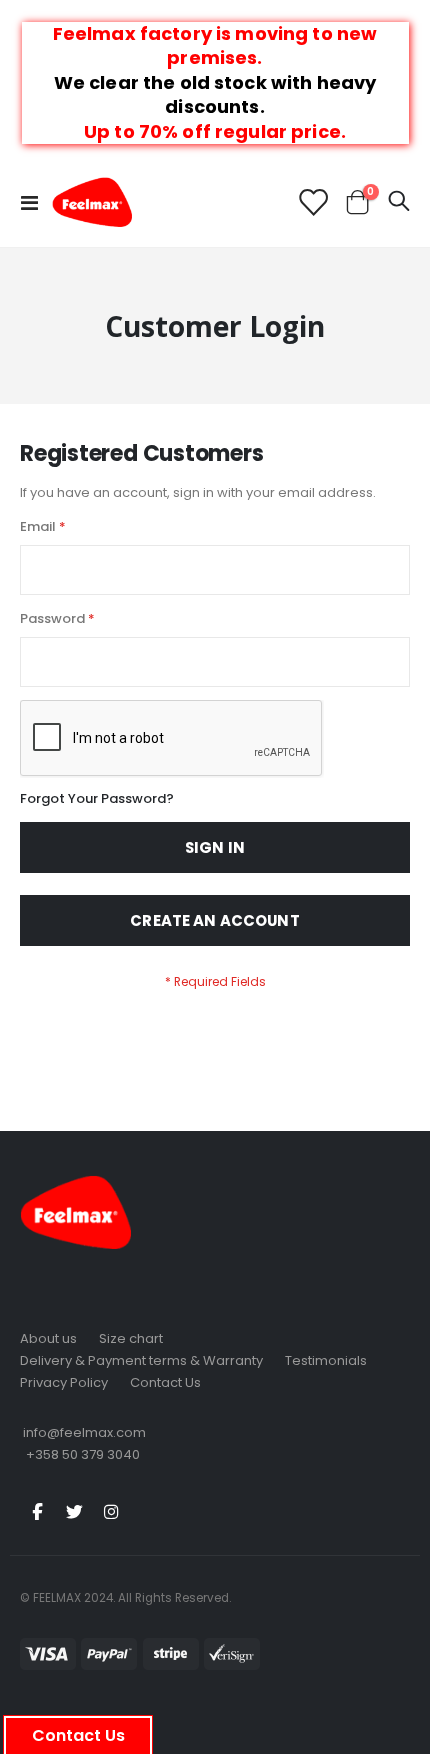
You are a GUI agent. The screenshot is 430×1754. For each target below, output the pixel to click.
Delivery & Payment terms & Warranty (141, 1360)
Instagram (111, 1511)
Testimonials (326, 1360)
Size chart (131, 1338)
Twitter (74, 1511)
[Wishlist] (312, 202)
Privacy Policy (64, 1382)
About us (48, 1338)
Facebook (37, 1511)
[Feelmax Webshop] (92, 202)
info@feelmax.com (84, 1432)
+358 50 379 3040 (83, 1454)
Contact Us (165, 1382)
